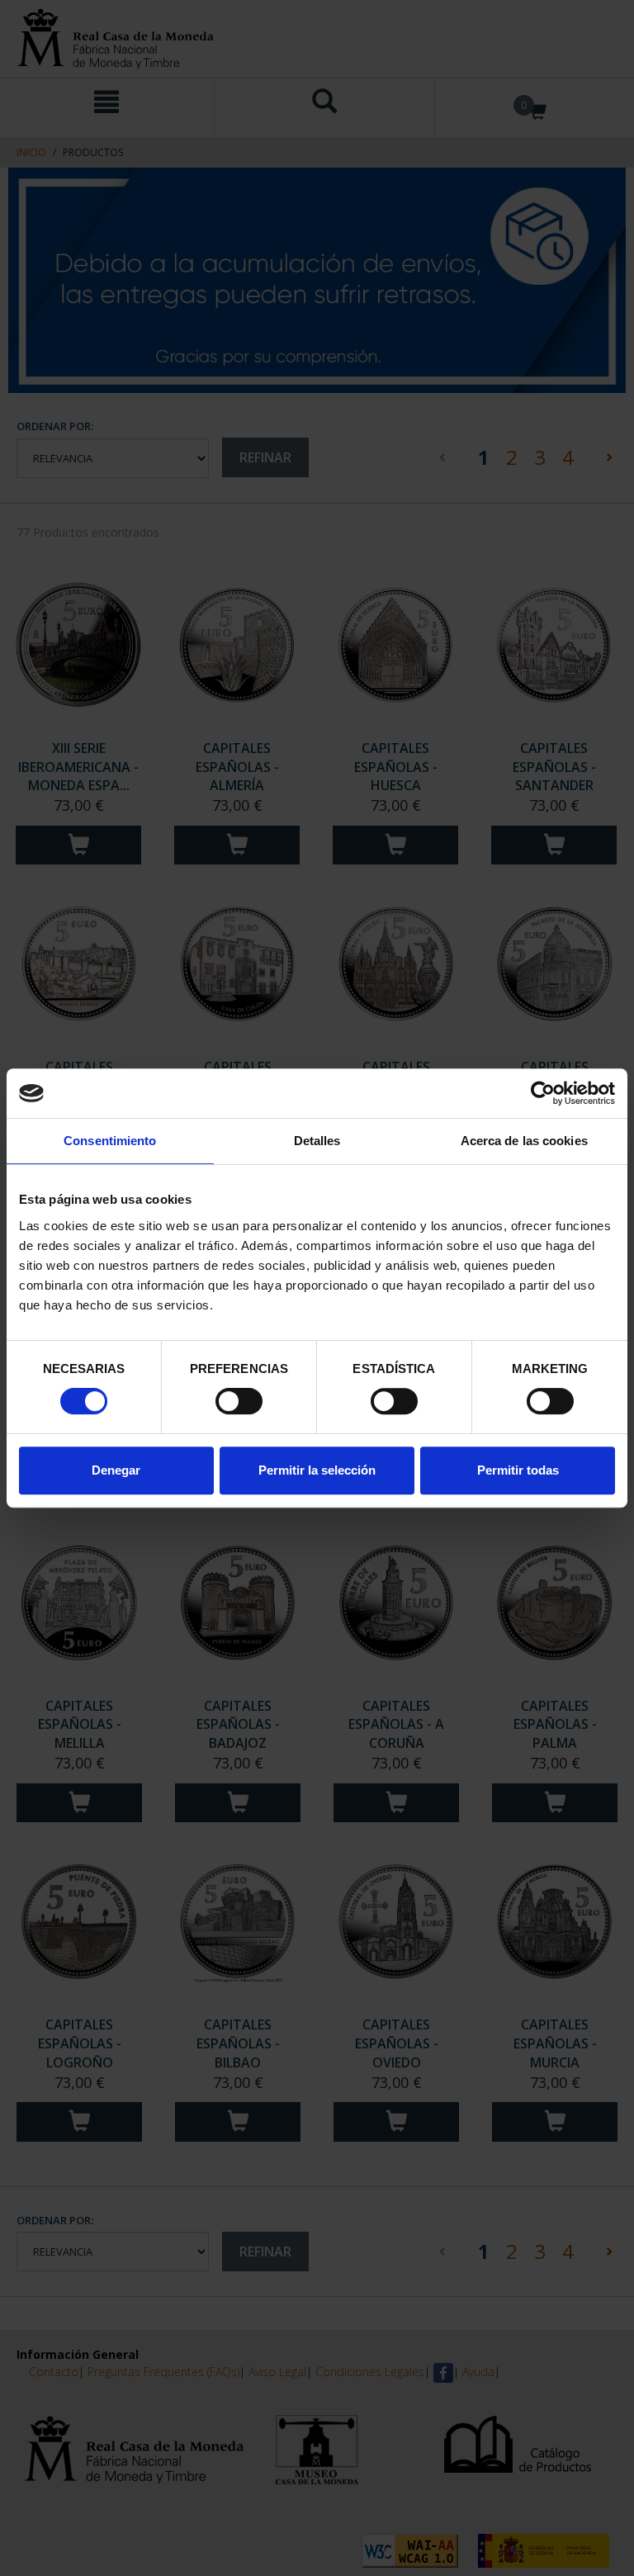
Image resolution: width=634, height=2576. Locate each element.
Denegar (116, 1470)
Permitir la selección (317, 1470)
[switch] (239, 1401)
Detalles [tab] (317, 1141)
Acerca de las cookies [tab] (524, 1141)
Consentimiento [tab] (110, 1141)
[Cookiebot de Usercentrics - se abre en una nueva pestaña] (543, 1093)
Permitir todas (518, 1470)
